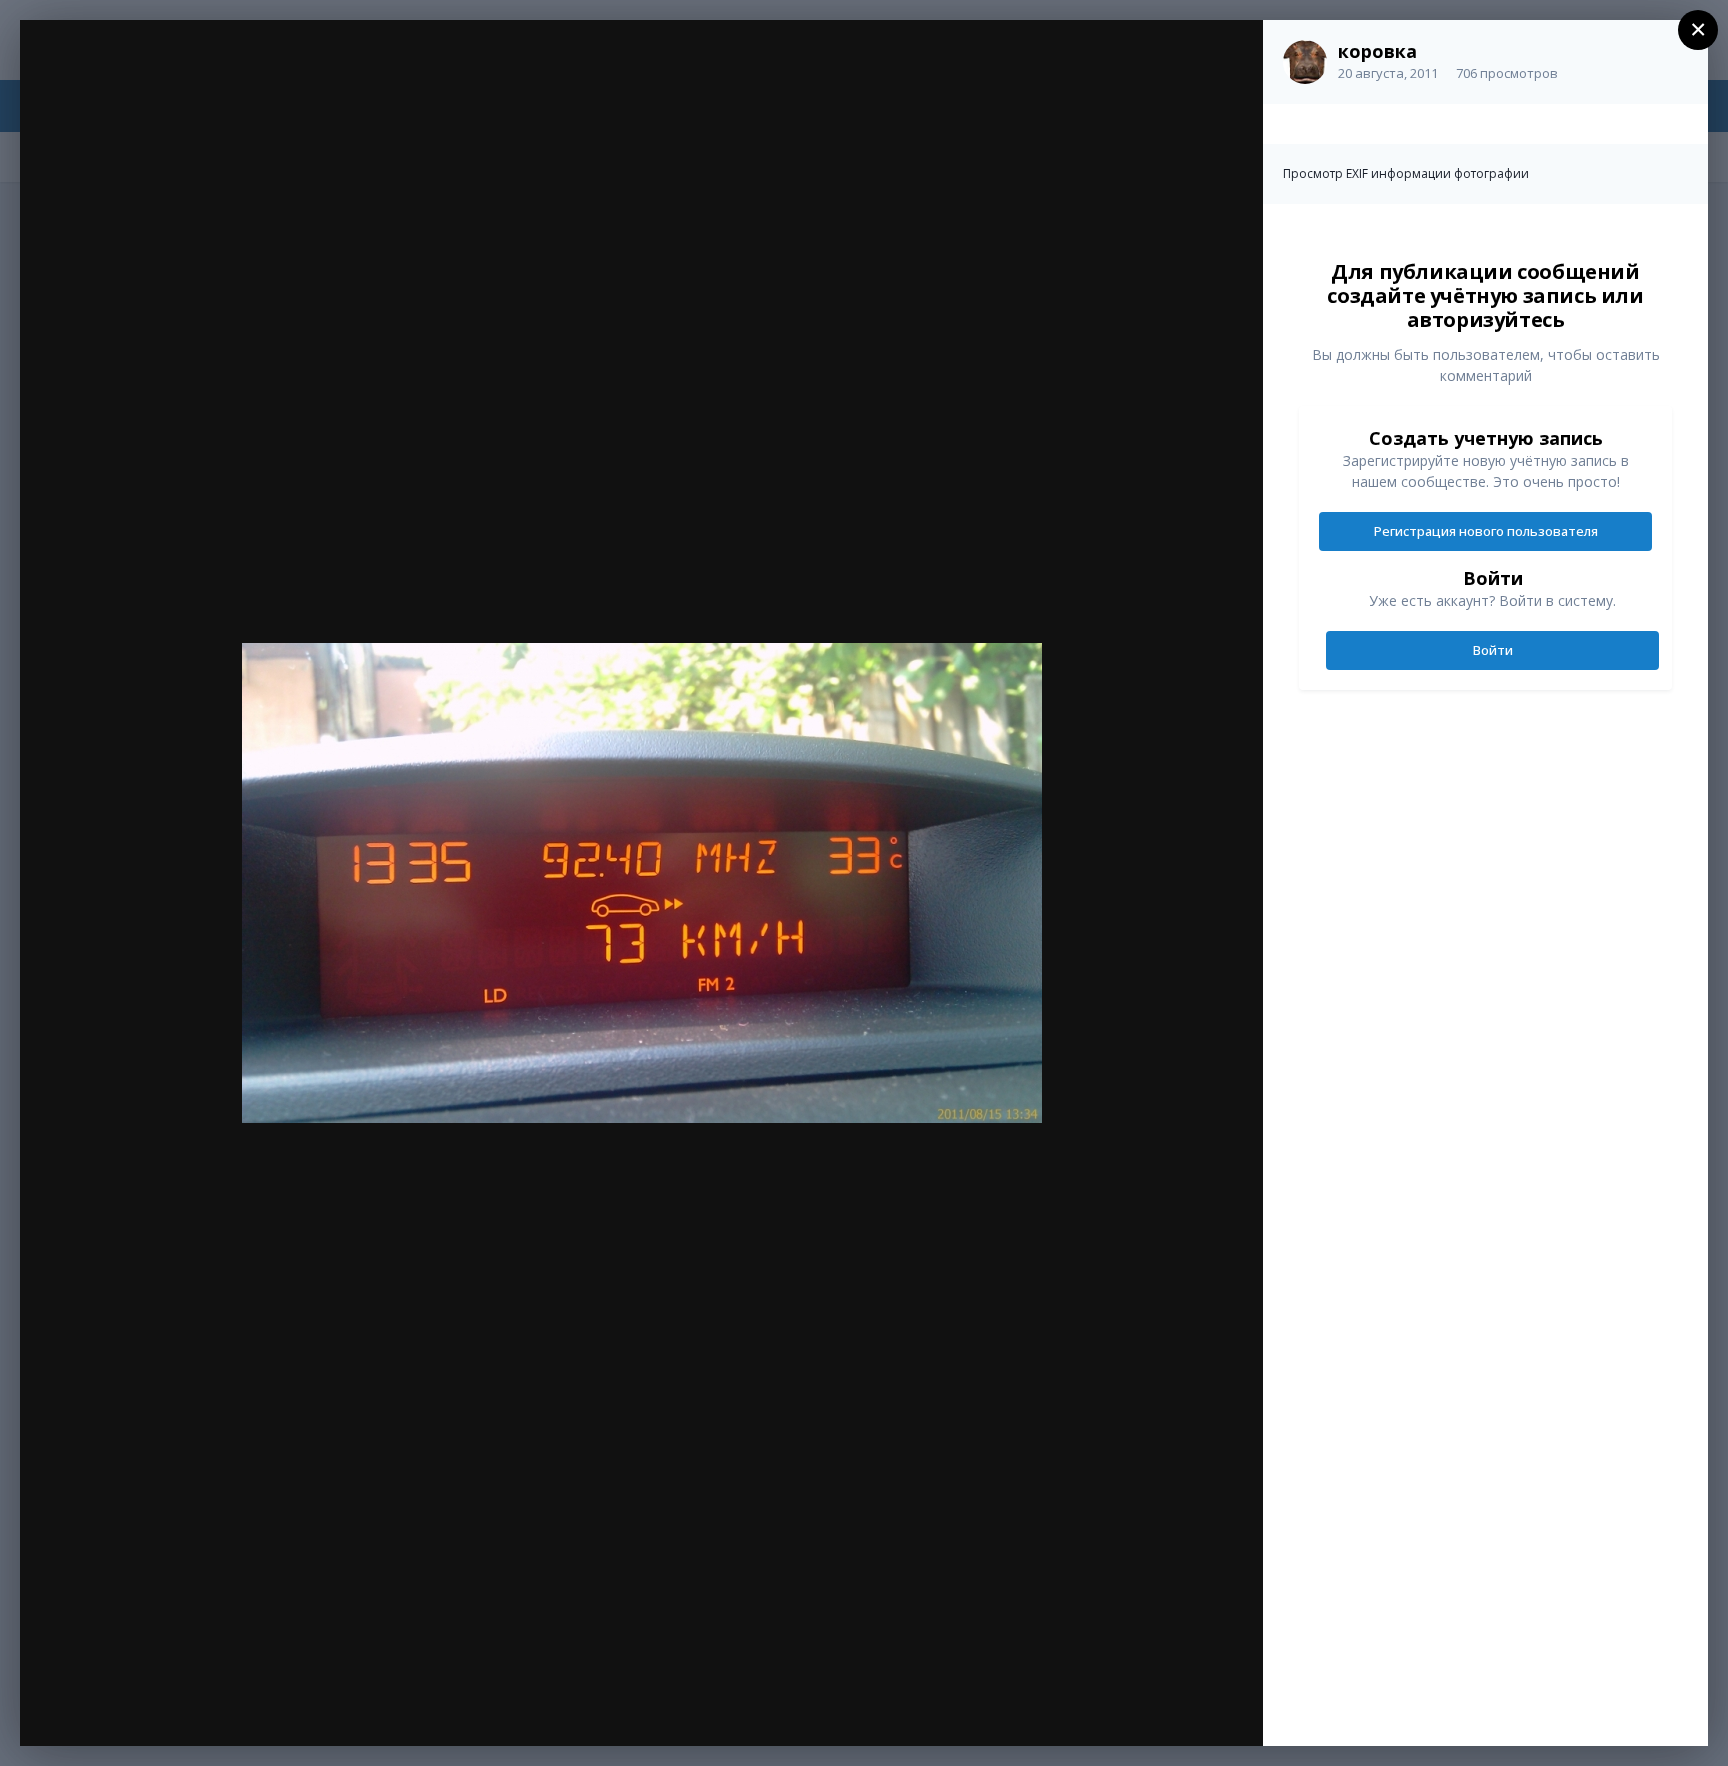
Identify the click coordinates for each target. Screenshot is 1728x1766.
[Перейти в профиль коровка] (1305, 62)
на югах (149, 77)
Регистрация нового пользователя (1486, 531)
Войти (1493, 650)
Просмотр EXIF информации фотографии (1406, 173)
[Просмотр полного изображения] (1228, 56)
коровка (1377, 51)
